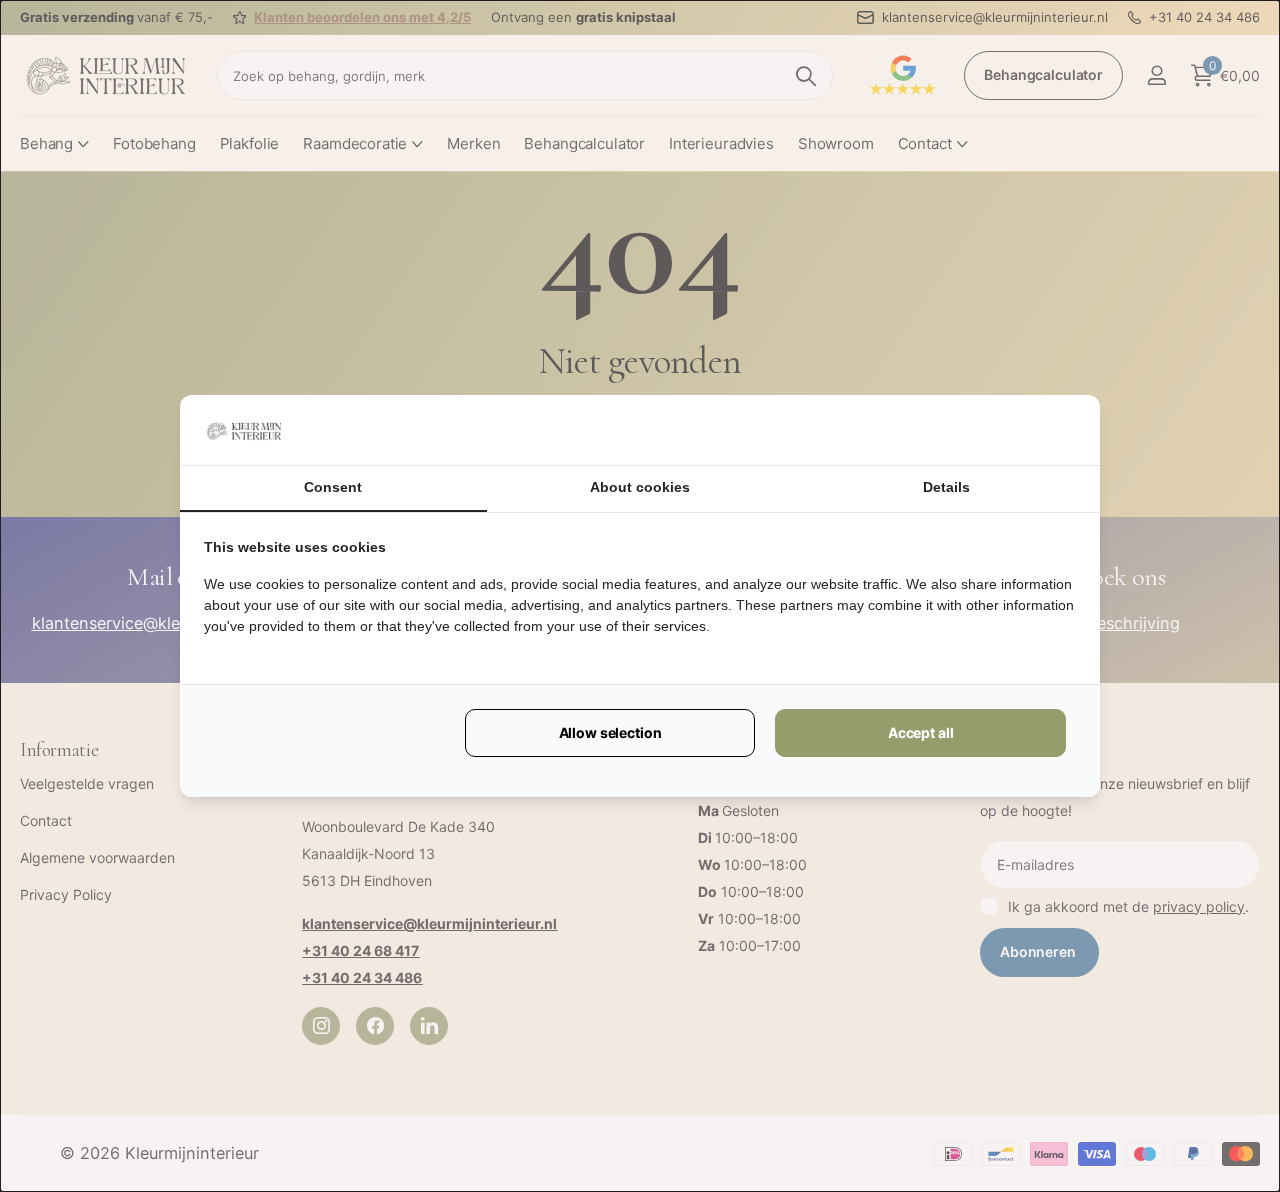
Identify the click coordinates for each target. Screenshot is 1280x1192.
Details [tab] (946, 487)
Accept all (921, 732)
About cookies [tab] (640, 487)
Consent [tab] (333, 487)
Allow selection (610, 732)
